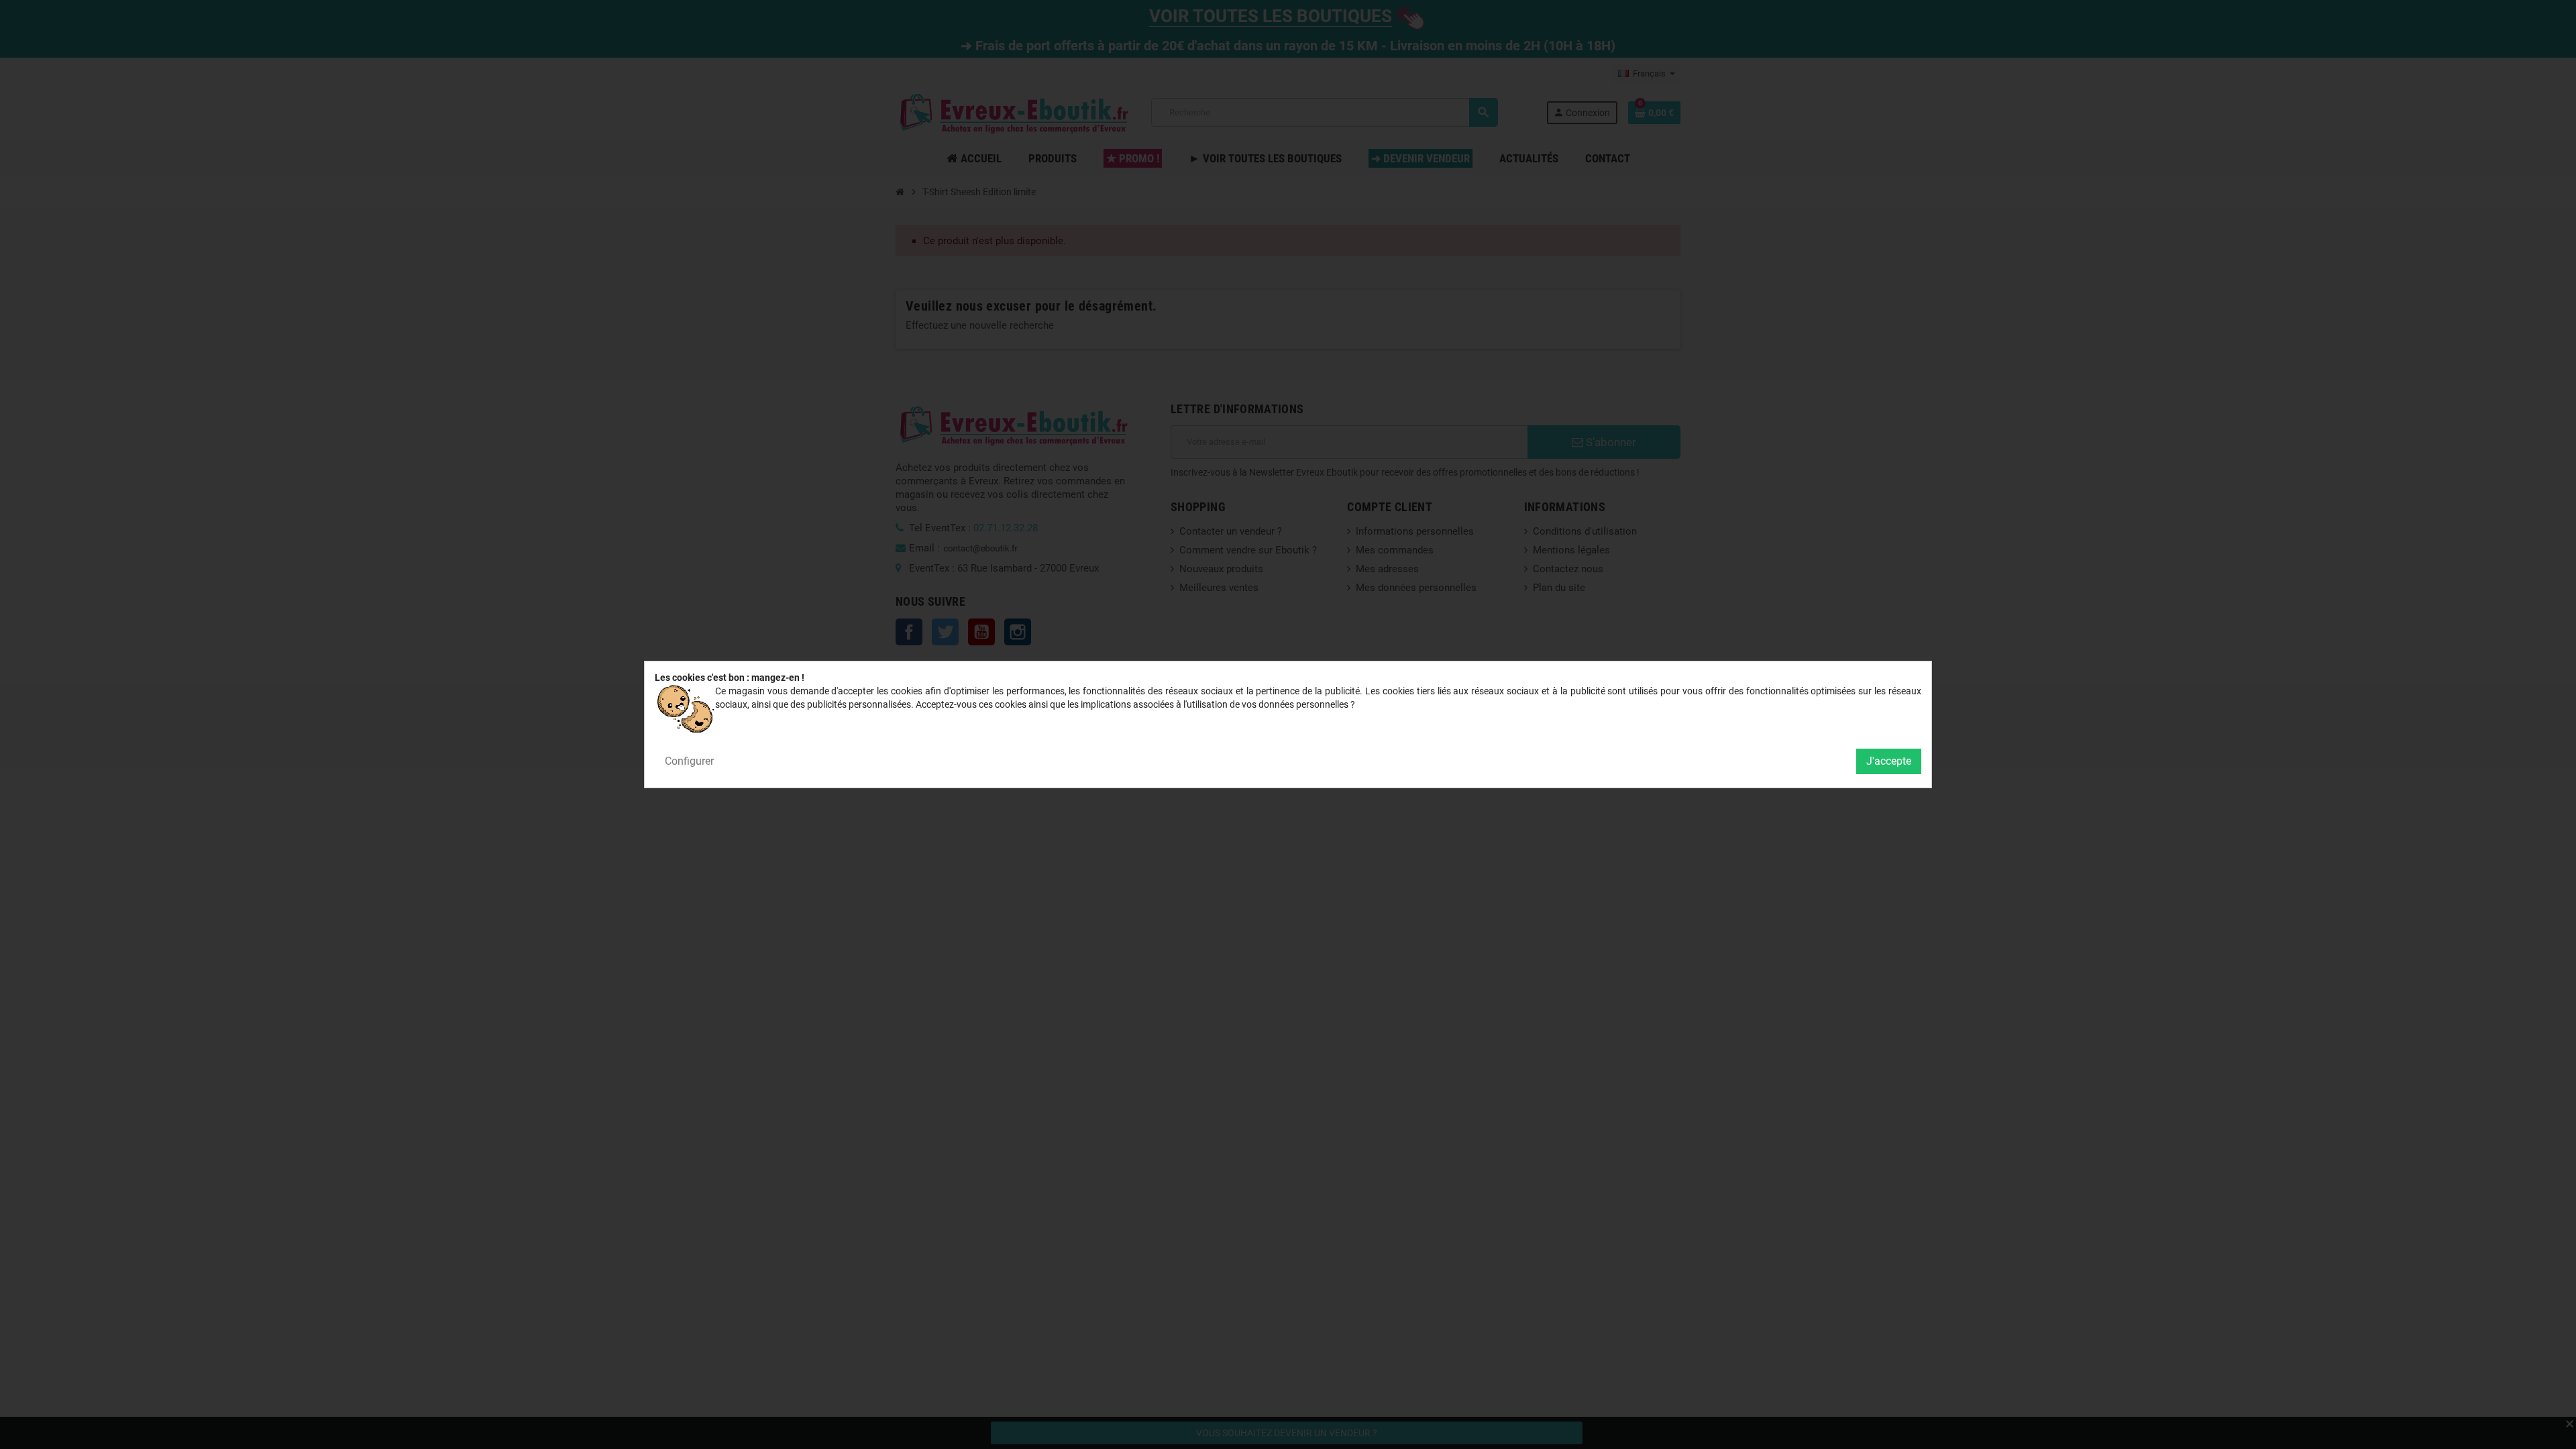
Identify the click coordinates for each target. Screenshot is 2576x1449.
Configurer (689, 761)
